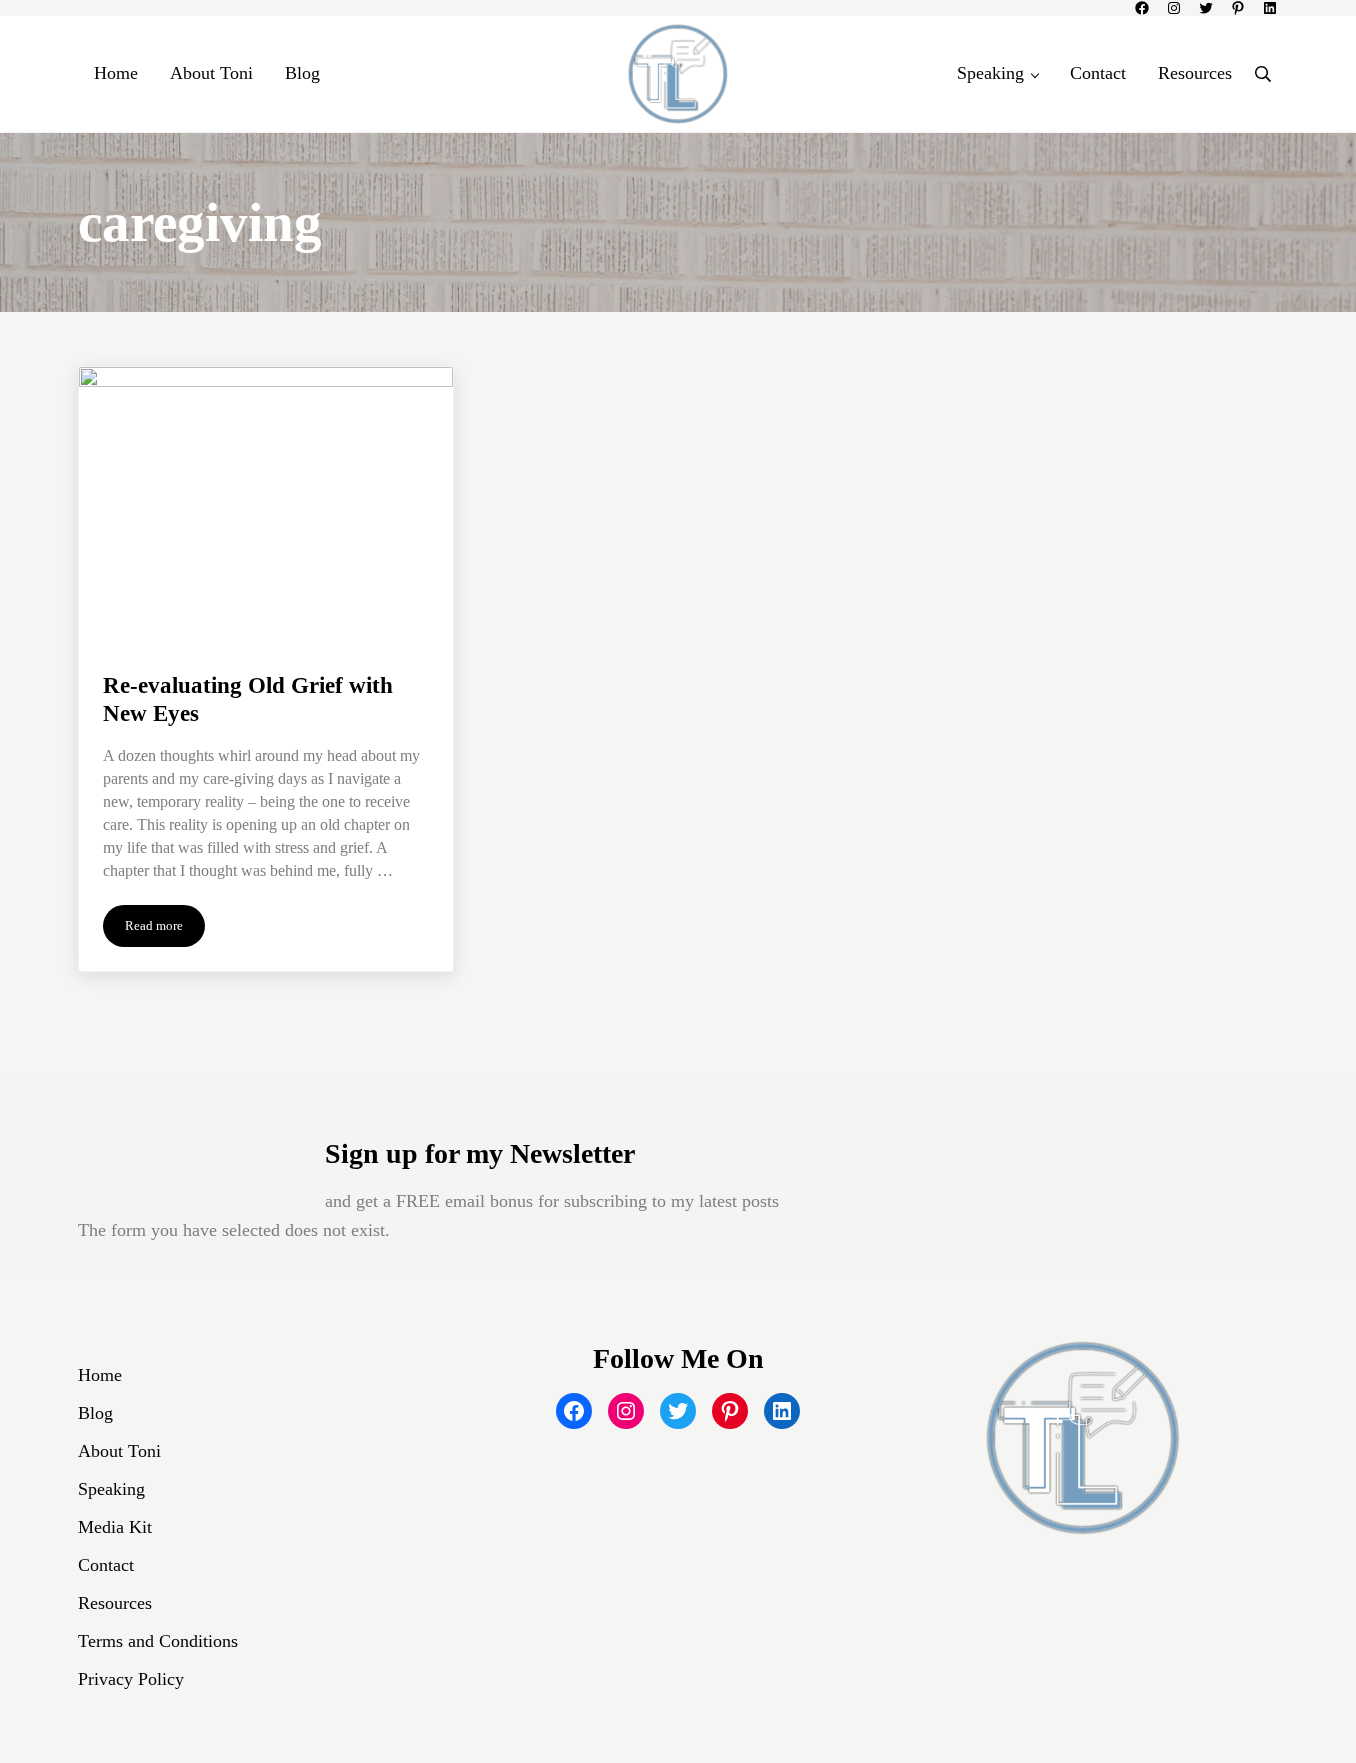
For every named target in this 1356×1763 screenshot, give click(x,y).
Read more (165, 929)
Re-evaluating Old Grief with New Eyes (248, 700)
